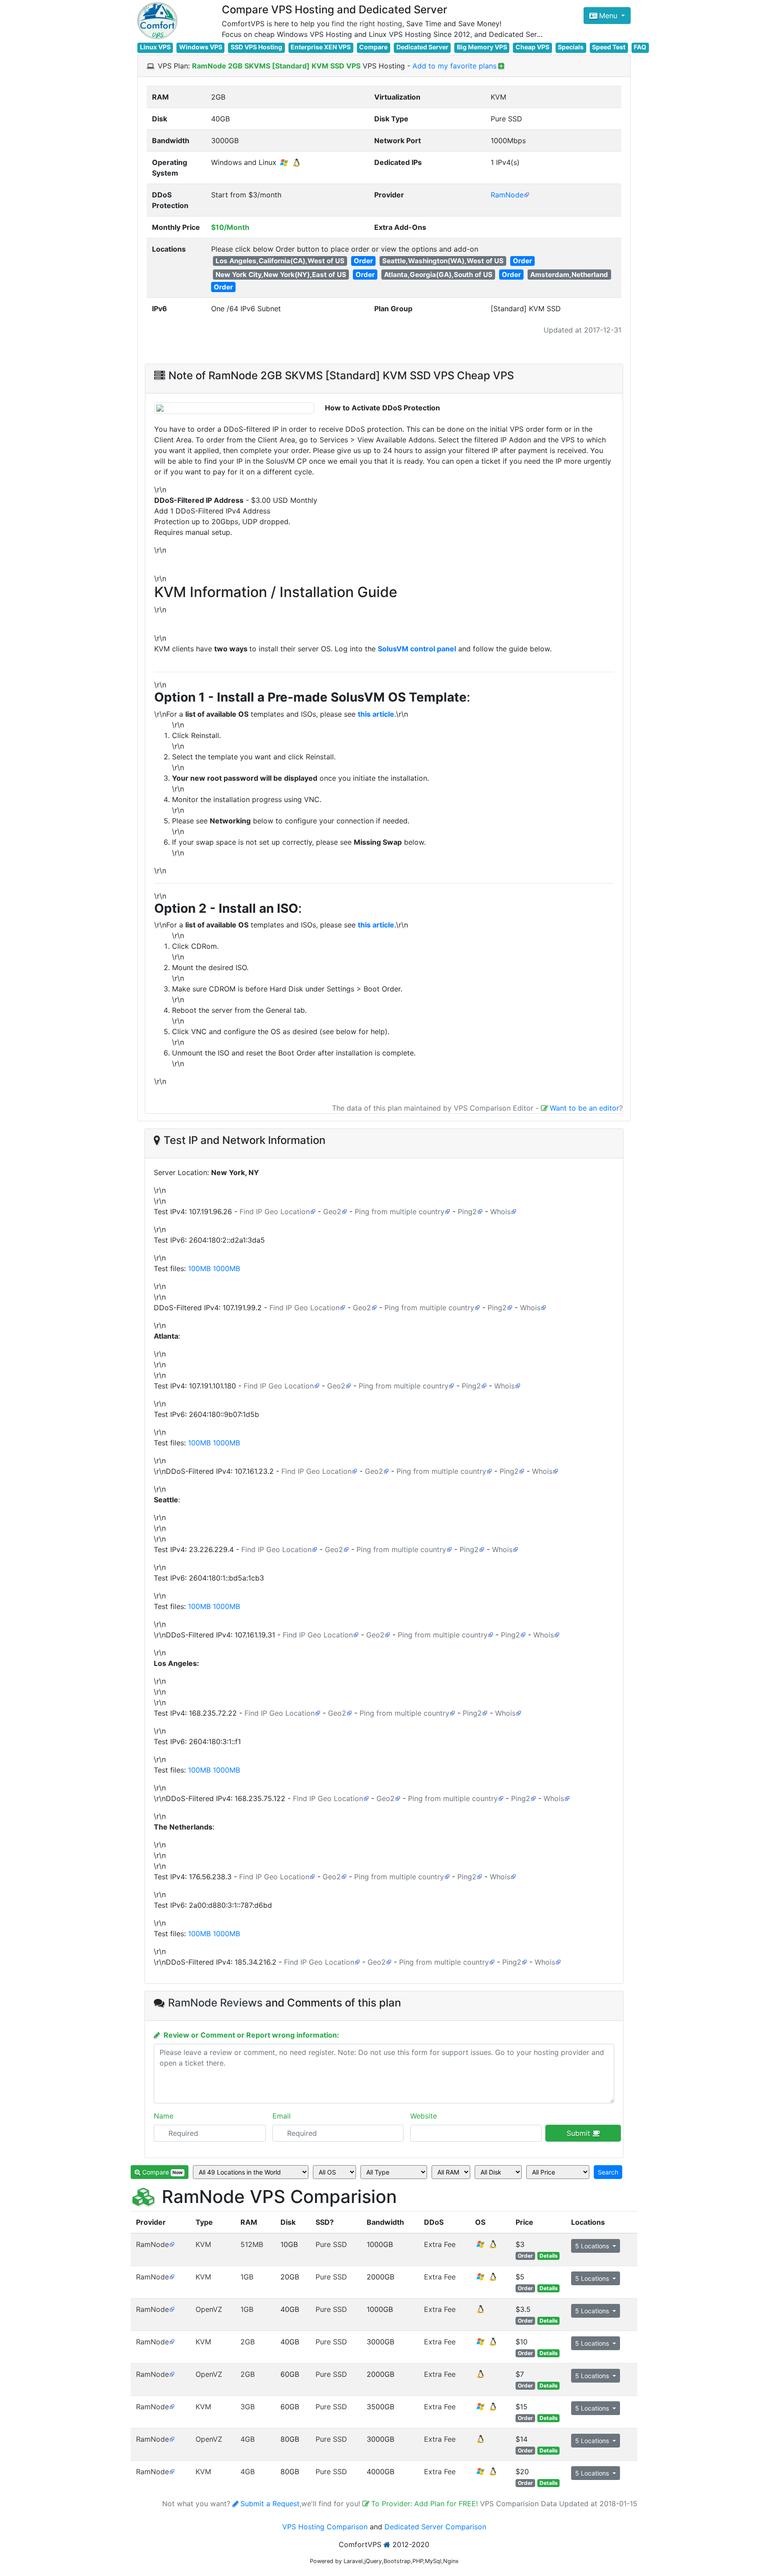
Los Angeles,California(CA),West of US (280, 261)
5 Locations (593, 2246)
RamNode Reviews (215, 2003)
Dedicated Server (422, 47)
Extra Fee (440, 2244)
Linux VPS (155, 47)
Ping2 (467, 1212)
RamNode (507, 195)
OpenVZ (209, 2309)
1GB (247, 2277)
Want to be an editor (584, 1108)
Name (164, 2116)
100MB (199, 1268)
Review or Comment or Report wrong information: (251, 2035)
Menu (609, 16)
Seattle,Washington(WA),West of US (443, 261)
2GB (248, 2342)
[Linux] (480, 2312)
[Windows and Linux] (487, 2247)
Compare (373, 47)
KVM (203, 2244)
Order (363, 261)
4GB (248, 2439)
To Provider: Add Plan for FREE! (426, 2504)
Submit (580, 2133)
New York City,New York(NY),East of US (281, 275)
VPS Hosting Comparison (325, 2527)
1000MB (226, 1268)
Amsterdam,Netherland (569, 275)
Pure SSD (331, 2244)
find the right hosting (367, 24)
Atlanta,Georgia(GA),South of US (438, 275)
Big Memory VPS (482, 47)
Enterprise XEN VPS (321, 47)
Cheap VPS (532, 47)
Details (549, 2256)
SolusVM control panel (417, 649)
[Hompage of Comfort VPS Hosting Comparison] (157, 21)
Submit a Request (270, 2504)
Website (424, 2116)
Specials (571, 47)
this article (376, 714)
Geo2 (332, 1212)
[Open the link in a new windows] (172, 2244)
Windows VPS (201, 47)
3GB (248, 2407)
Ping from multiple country (400, 1212)
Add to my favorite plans (454, 66)
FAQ (640, 47)
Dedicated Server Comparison (435, 2527)
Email (282, 2116)
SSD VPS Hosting (256, 47)
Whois (500, 1212)
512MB (252, 2244)
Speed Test (609, 47)
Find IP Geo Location (275, 1212)
